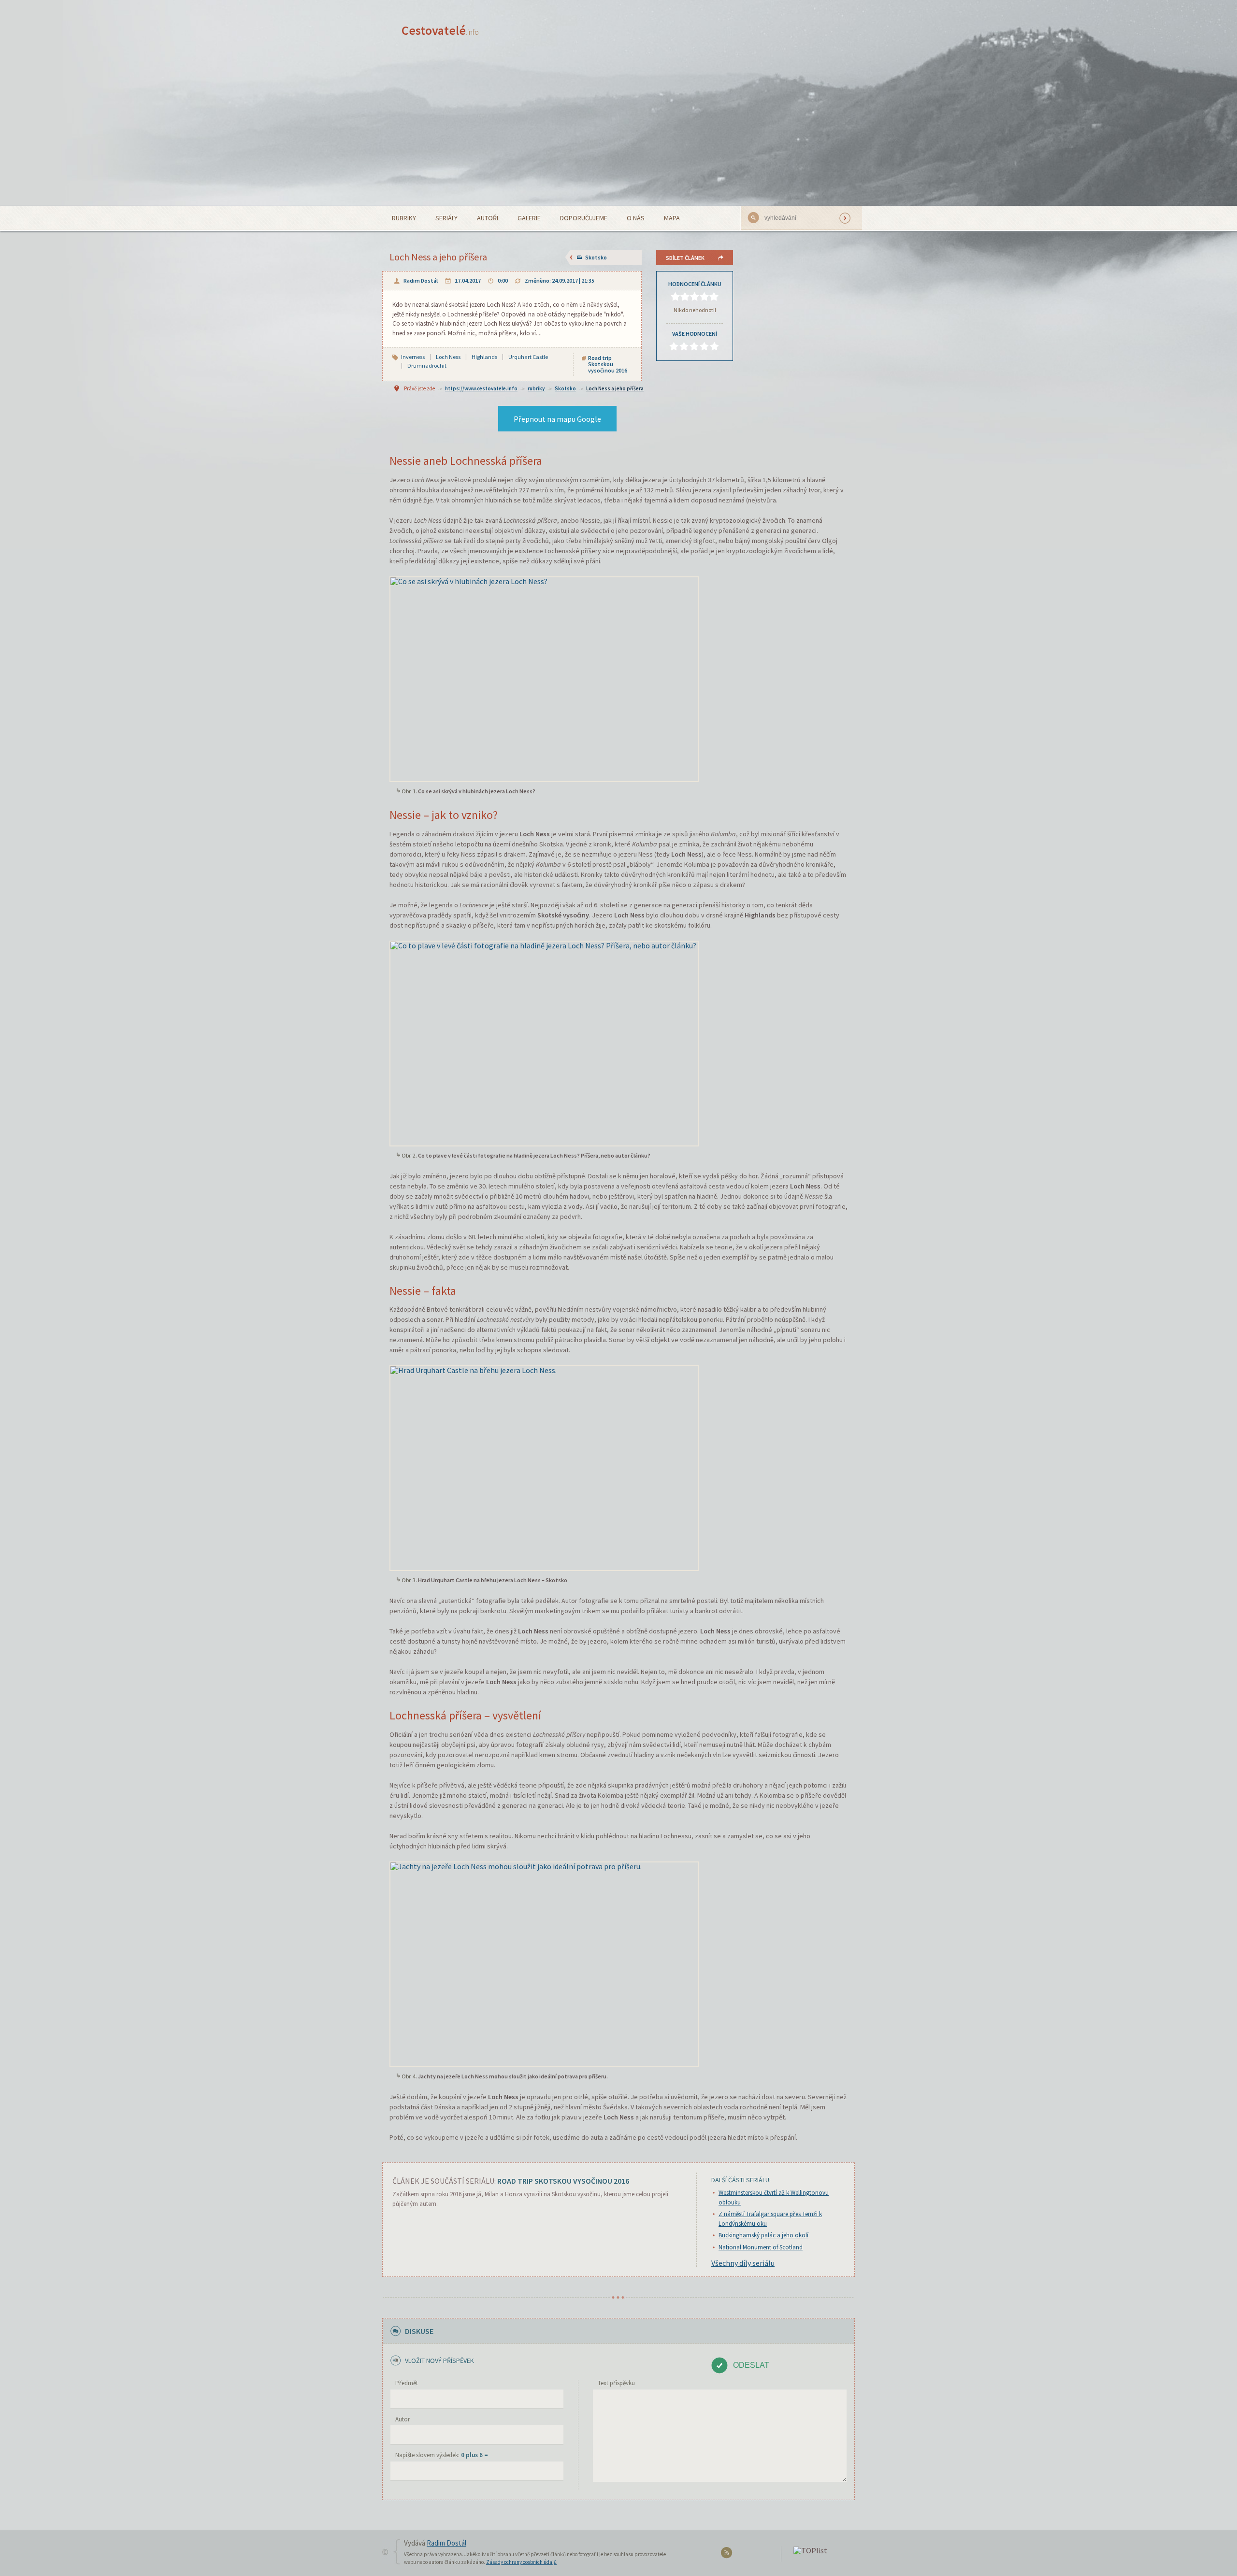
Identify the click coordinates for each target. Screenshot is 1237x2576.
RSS (728, 2555)
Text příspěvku (616, 2383)
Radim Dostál (421, 280)
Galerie (529, 218)
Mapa (672, 218)
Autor (403, 2419)
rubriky (536, 388)
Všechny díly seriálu (743, 2263)
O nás (636, 218)
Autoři (488, 218)
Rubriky (404, 218)
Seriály (446, 218)
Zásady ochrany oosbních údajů (521, 2562)
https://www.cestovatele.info (481, 388)
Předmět (407, 2383)
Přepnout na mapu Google (557, 419)
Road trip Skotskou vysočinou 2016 (608, 364)
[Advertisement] (618, 133)
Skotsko (596, 257)
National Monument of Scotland (761, 2247)
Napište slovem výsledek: (442, 2455)
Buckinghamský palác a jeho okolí (763, 2235)
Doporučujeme (584, 218)
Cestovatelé (440, 30)
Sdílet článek (685, 258)
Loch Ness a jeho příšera (615, 388)
